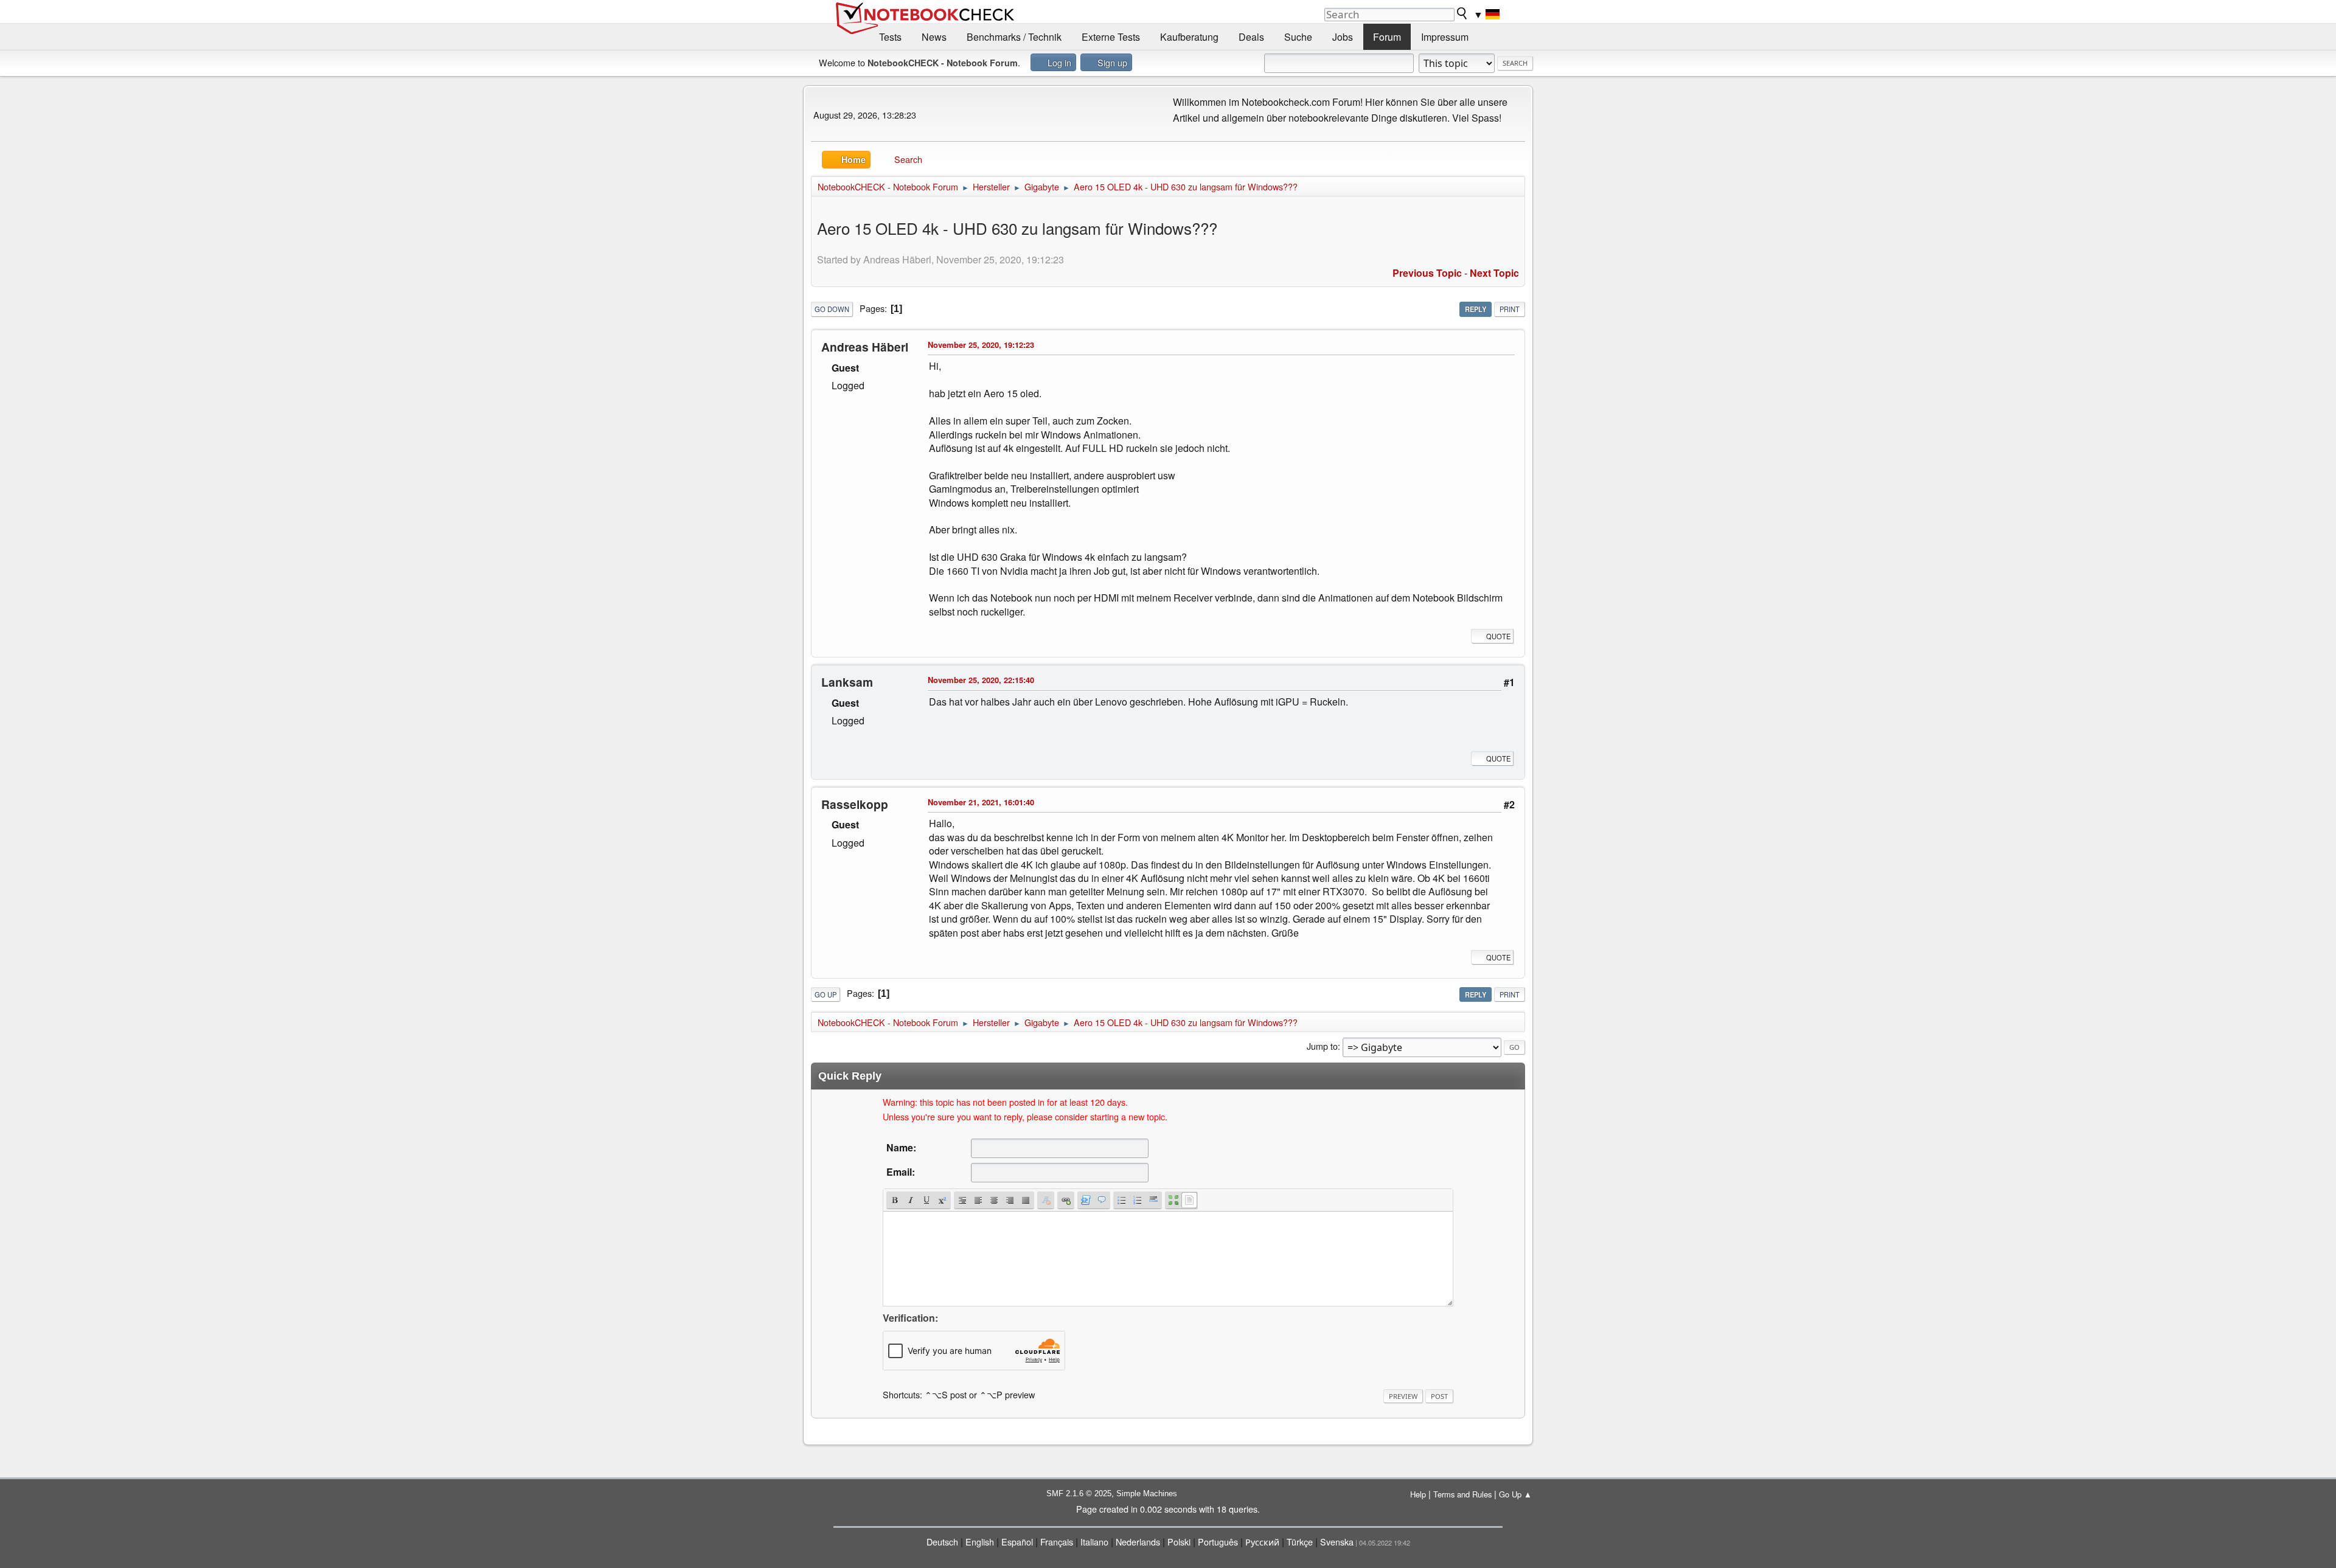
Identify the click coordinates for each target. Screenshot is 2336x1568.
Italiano (1094, 1542)
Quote (1498, 636)
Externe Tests (1111, 37)
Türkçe (1300, 1542)
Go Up (826, 994)
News (934, 37)
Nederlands (1138, 1542)
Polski (1179, 1542)
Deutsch (942, 1542)
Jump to (1322, 1046)
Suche (1298, 37)
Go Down (832, 309)
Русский (1262, 1542)
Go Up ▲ (1515, 1494)
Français (1057, 1542)
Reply (1476, 309)
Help (1418, 1494)
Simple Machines (1147, 1493)
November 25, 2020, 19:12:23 (981, 345)
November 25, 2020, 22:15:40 (981, 680)
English (980, 1542)
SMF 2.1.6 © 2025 (1079, 1493)
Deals (1251, 37)
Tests (890, 37)
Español (1017, 1542)
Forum (1387, 37)
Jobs (1343, 37)
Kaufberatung (1189, 37)
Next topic (1494, 273)
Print (1510, 309)
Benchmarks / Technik (1014, 37)
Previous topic (1427, 273)
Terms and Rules (1462, 1494)
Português (1218, 1542)
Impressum (1445, 37)
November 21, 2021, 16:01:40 (981, 802)
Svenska (1337, 1542)
